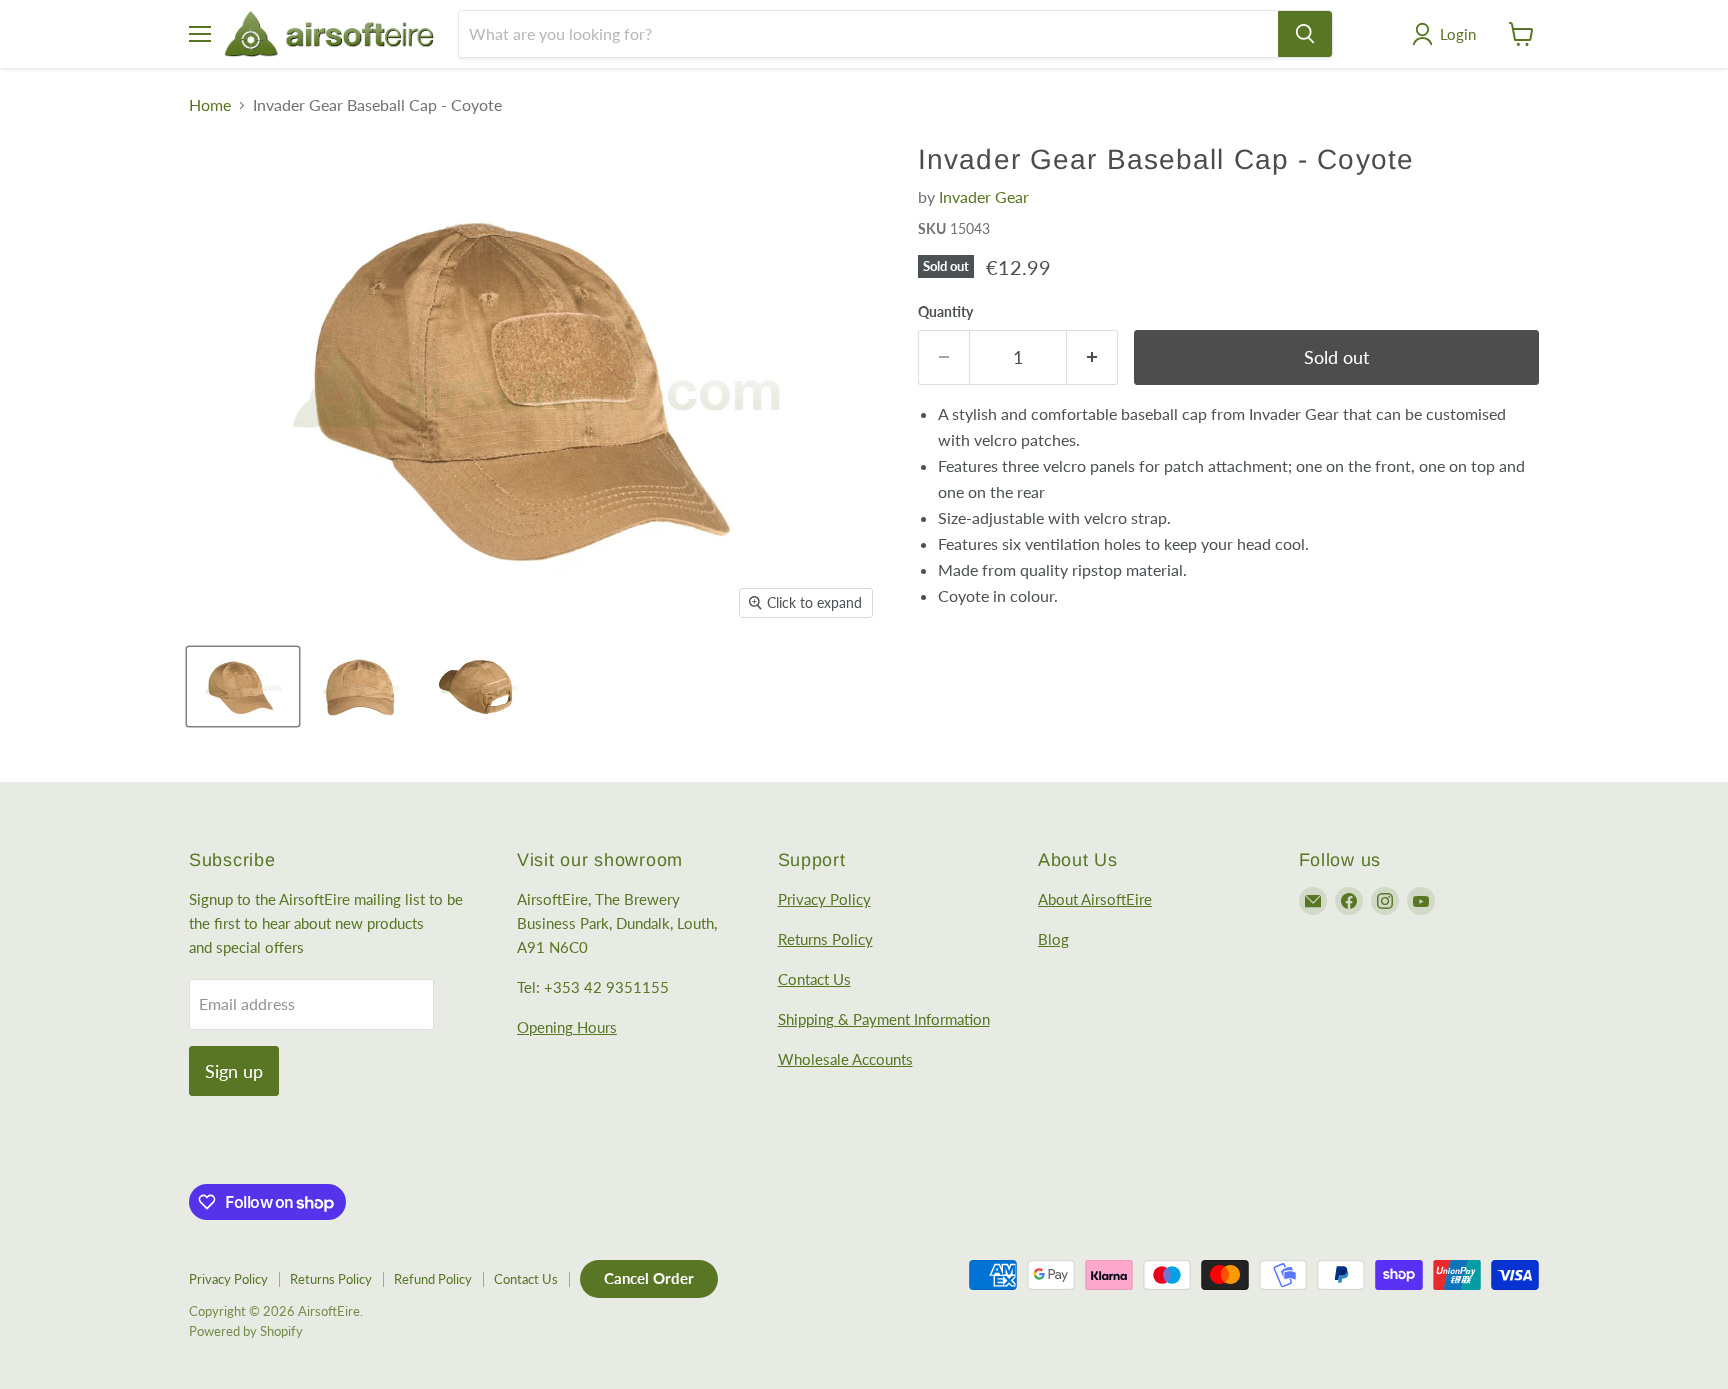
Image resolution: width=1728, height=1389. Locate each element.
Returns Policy (825, 939)
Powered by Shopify (246, 1331)
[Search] (1305, 34)
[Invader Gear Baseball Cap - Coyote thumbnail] (243, 686)
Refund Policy (433, 1279)
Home (210, 105)
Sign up (234, 1071)
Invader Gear (984, 196)
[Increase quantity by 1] (1092, 357)
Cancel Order (649, 1278)
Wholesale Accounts (845, 1059)
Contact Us (814, 979)
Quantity (945, 312)
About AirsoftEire (1095, 899)
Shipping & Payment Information (884, 1019)
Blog (1053, 939)
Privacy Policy (824, 899)
